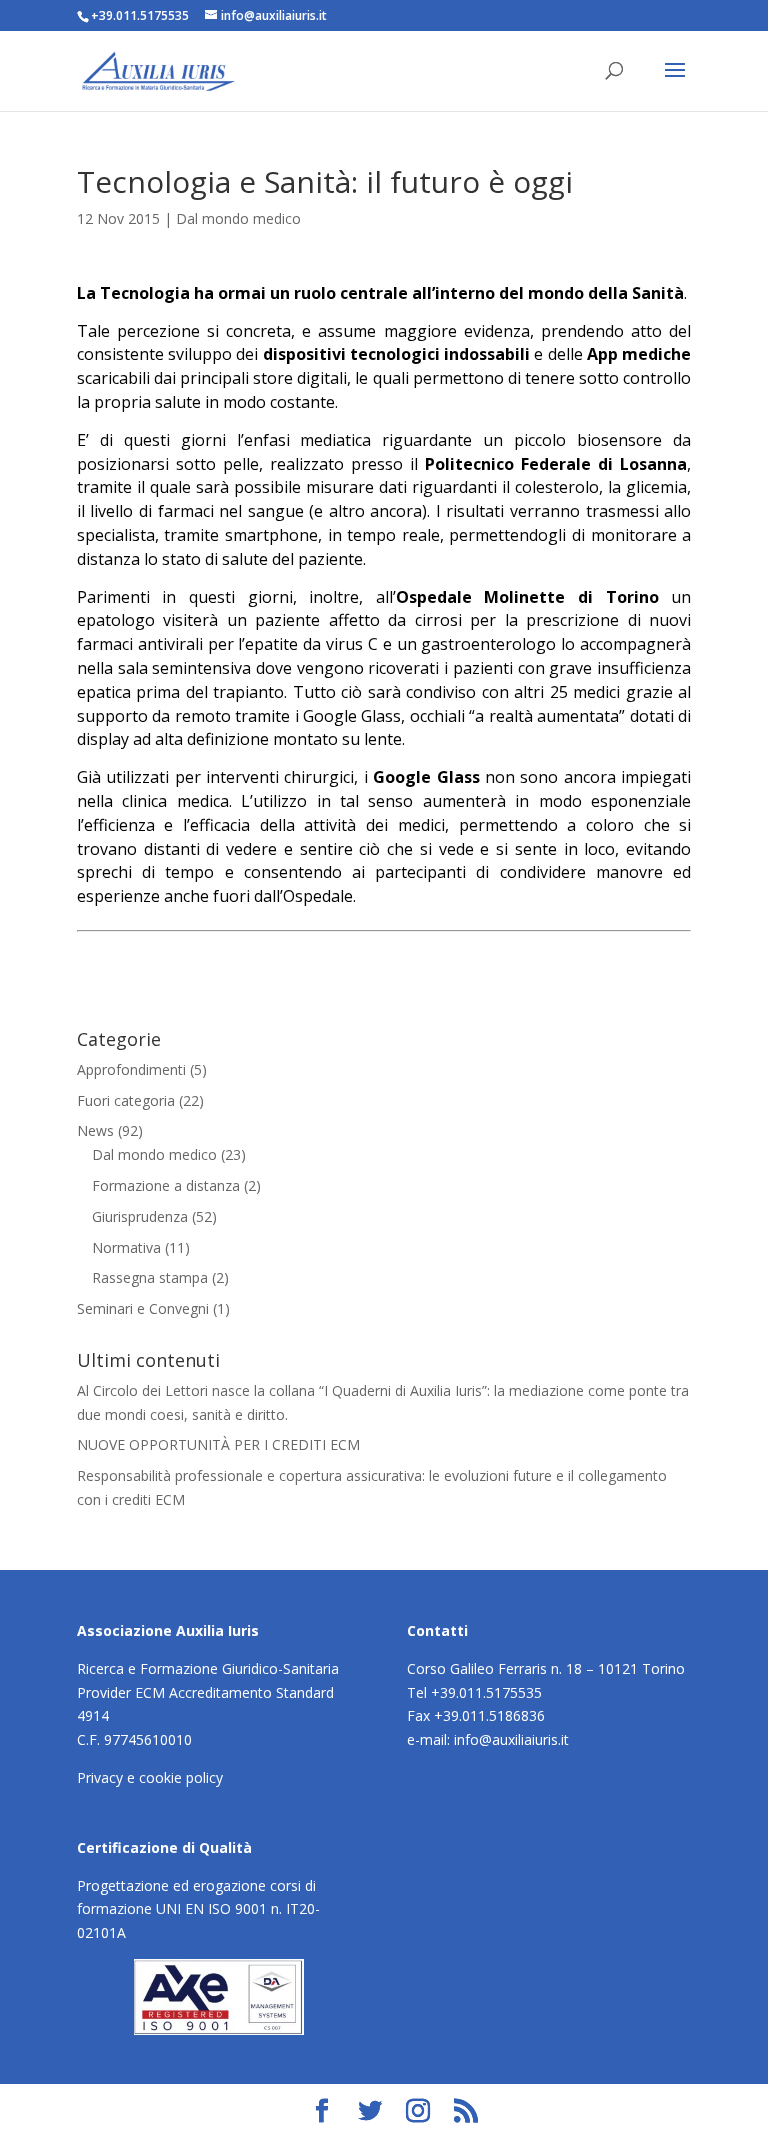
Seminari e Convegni (143, 1308)
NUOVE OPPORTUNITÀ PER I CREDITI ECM (218, 1444)
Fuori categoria (126, 1100)
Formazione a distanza (166, 1185)
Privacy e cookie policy (150, 1777)
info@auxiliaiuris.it (511, 1739)
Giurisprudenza (140, 1216)
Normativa (126, 1247)
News (95, 1130)
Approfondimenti (131, 1069)
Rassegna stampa (150, 1277)
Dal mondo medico (238, 218)
